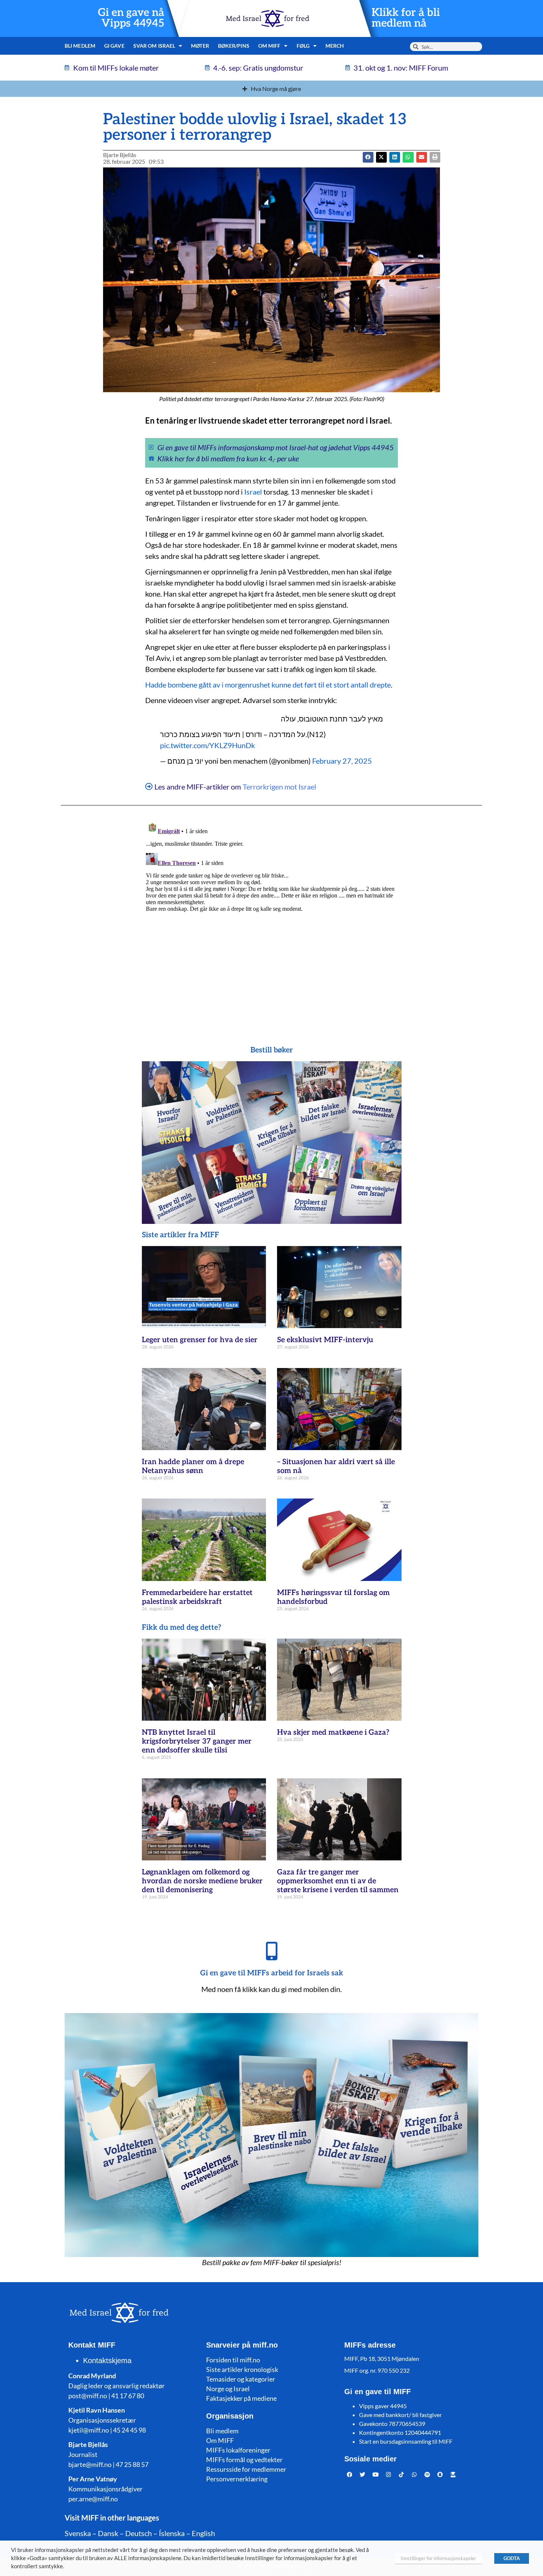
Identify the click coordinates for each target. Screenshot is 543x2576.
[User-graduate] (453, 2474)
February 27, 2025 (342, 761)
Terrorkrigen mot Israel (279, 787)
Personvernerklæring (237, 2479)
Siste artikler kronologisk (242, 2369)
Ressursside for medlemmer (246, 2469)
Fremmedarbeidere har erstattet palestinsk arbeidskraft (197, 1597)
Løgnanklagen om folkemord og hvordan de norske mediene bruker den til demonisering (202, 1881)
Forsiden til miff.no (233, 2360)
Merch (335, 46)
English (203, 2533)
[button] (381, 157)
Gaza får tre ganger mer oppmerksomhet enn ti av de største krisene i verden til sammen (338, 1881)
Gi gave (114, 46)
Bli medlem (80, 46)
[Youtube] (376, 2474)
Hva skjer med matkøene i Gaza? (333, 1732)
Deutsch (139, 2533)
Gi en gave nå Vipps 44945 (131, 18)
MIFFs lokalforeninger (238, 2450)
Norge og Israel (228, 2389)
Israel (253, 492)
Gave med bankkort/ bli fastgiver (400, 2415)
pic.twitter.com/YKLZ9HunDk (207, 745)
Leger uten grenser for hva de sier (200, 1340)
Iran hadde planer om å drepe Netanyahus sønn (193, 1466)
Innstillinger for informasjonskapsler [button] (438, 2558)
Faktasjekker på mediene (241, 2398)
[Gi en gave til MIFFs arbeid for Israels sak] (271, 1951)
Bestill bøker (272, 1050)
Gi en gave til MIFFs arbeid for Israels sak (272, 1973)
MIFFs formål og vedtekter (244, 2460)
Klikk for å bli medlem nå (406, 18)
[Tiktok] (402, 2474)
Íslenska (172, 2533)
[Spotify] (427, 2474)
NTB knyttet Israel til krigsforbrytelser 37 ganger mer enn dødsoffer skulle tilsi (197, 1741)
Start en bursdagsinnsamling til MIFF (406, 2441)
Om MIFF (220, 2440)
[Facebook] (350, 2474)
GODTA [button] (512, 2558)
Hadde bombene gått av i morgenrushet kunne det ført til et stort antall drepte (268, 685)
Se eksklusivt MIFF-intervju (325, 1340)
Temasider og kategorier (241, 2379)
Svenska (78, 2533)
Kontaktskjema (107, 2361)
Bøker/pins (234, 46)
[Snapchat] (440, 2474)
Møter (200, 46)
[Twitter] (363, 2474)
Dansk (108, 2533)
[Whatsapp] (414, 2474)
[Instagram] (389, 2474)
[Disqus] (271, 911)
